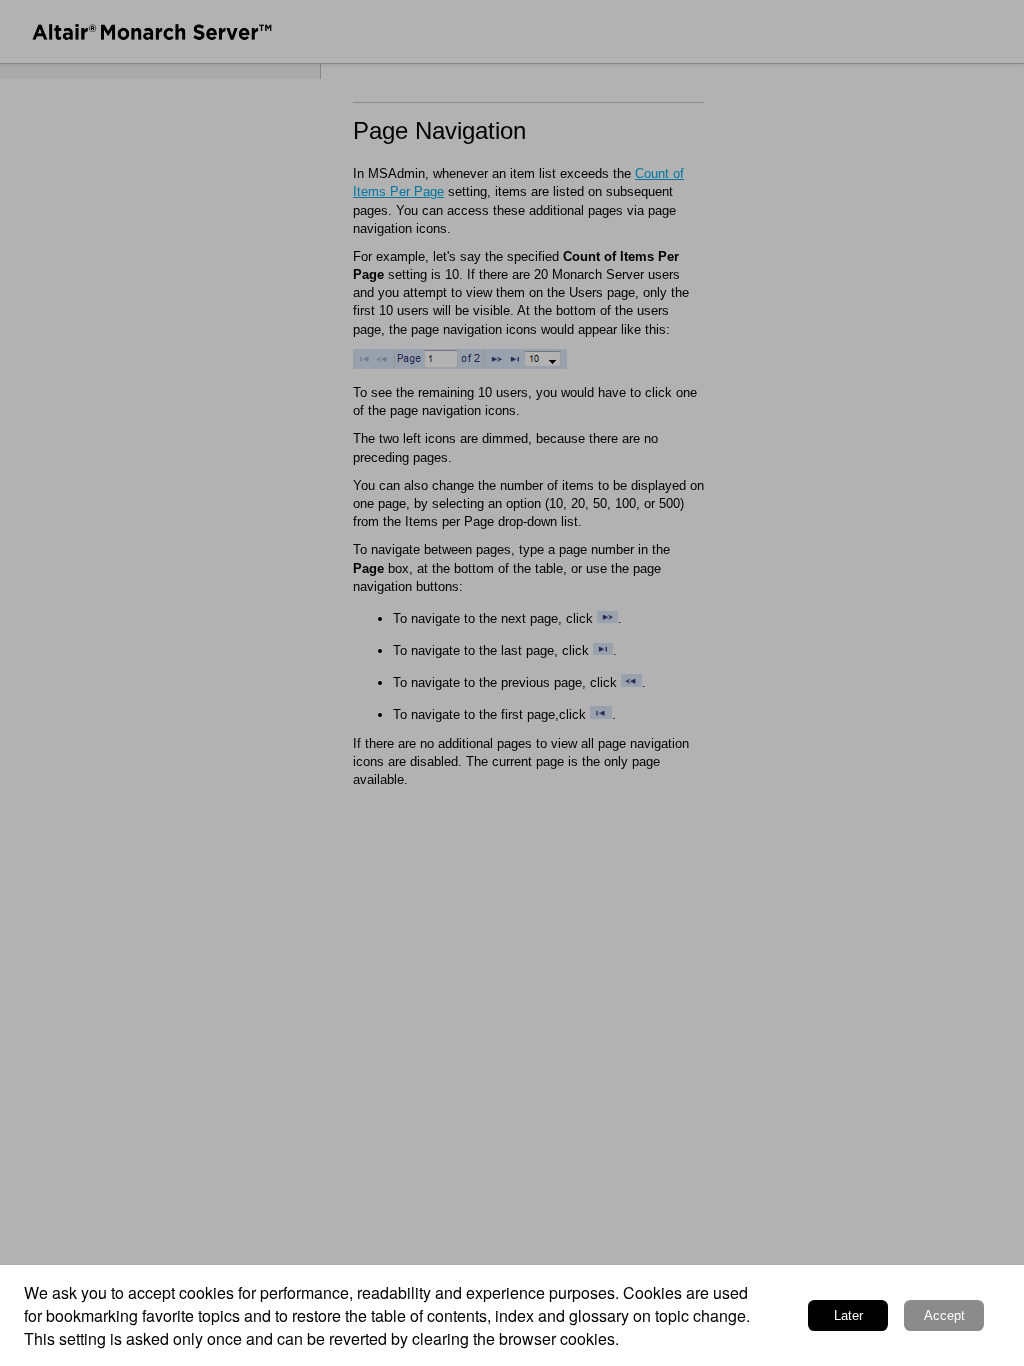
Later (848, 1315)
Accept (944, 1315)
